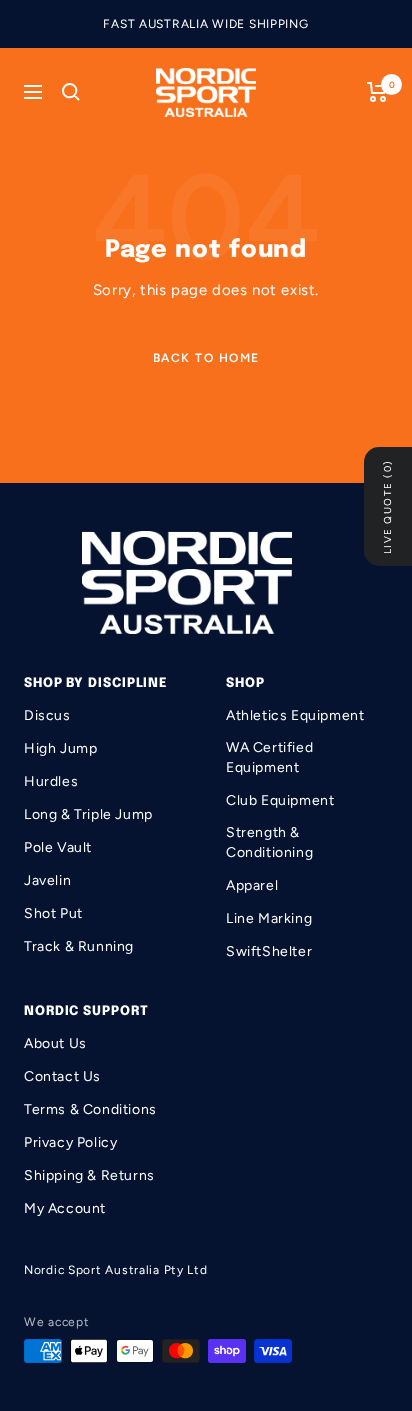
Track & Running (79, 946)
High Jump (60, 748)
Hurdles (51, 781)
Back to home (206, 358)
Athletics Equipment (295, 715)
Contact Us (62, 1076)
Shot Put (53, 913)
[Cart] (377, 92)
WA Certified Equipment (269, 757)
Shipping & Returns (89, 1175)
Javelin (47, 880)
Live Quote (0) (387, 506)
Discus (47, 715)
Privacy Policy (70, 1142)
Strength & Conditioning (269, 842)
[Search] (71, 92)
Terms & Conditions (90, 1109)
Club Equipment (280, 800)
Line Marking (269, 918)
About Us (55, 1043)
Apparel (252, 885)
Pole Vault (58, 847)
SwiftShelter (269, 951)
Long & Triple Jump (88, 814)
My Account (65, 1208)
